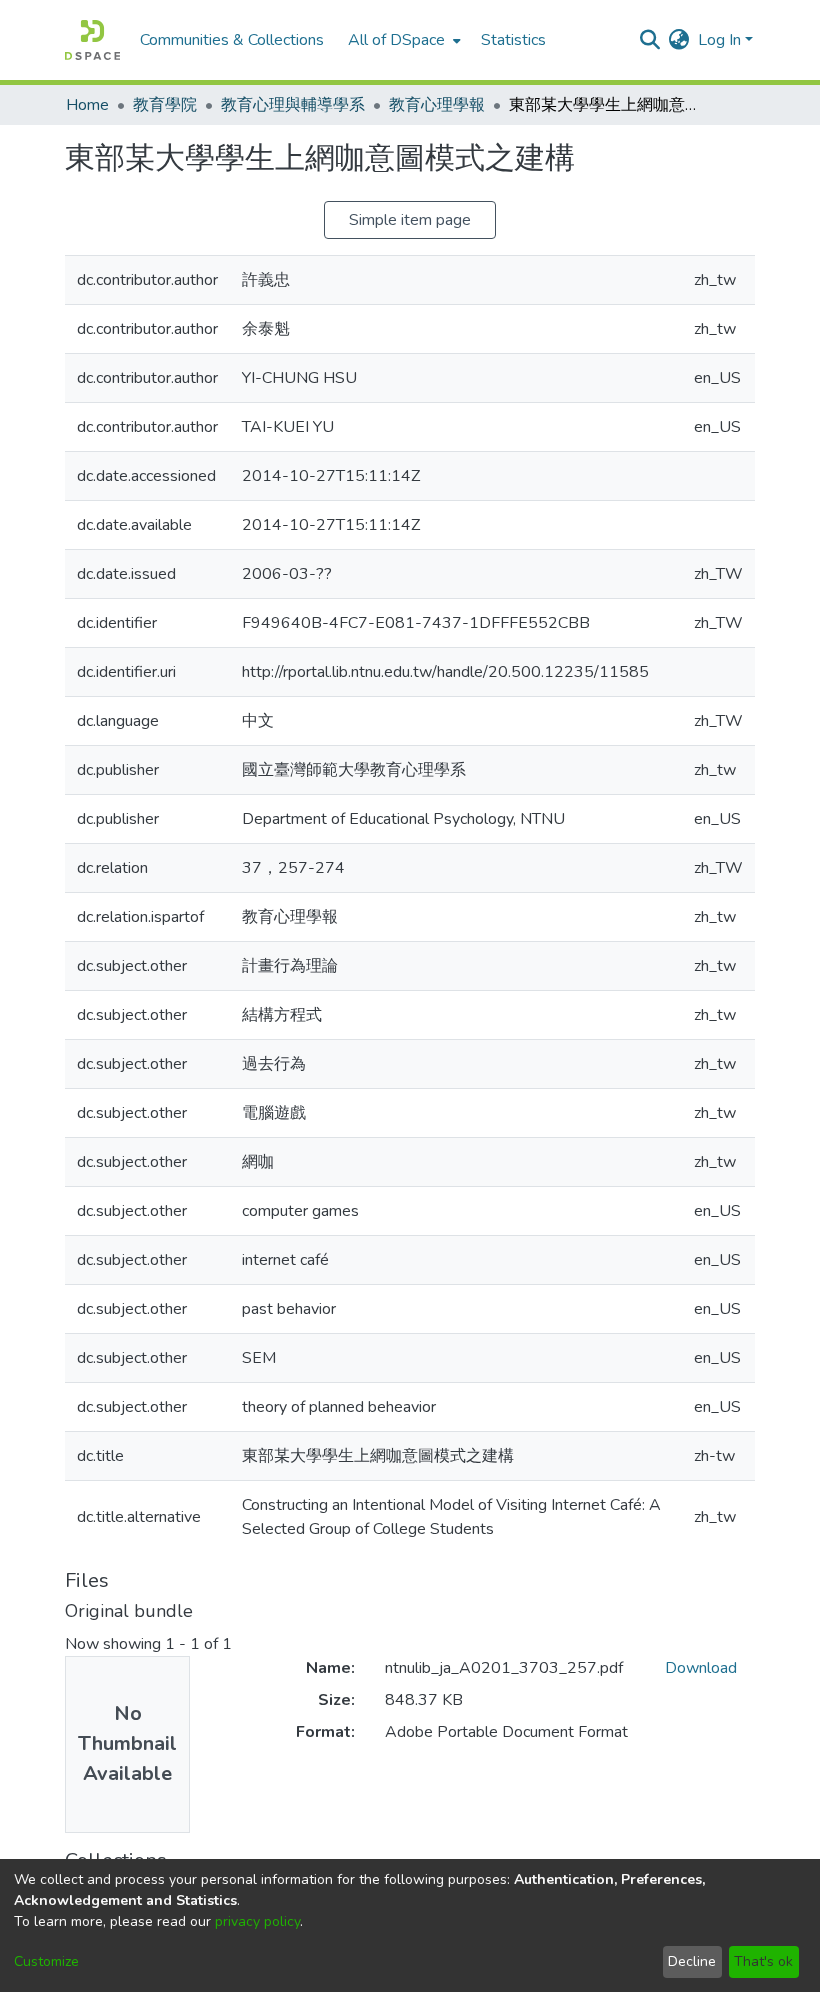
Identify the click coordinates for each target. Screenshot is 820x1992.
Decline (692, 1961)
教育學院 (165, 105)
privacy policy (257, 1921)
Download (701, 1668)
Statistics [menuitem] (513, 40)
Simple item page (410, 220)
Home (87, 105)
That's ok (763, 1961)
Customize (46, 1961)
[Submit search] (650, 40)
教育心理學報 (437, 105)
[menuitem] (402, 40)
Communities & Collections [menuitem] (232, 40)
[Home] (92, 40)
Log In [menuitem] (719, 40)
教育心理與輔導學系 (293, 105)
